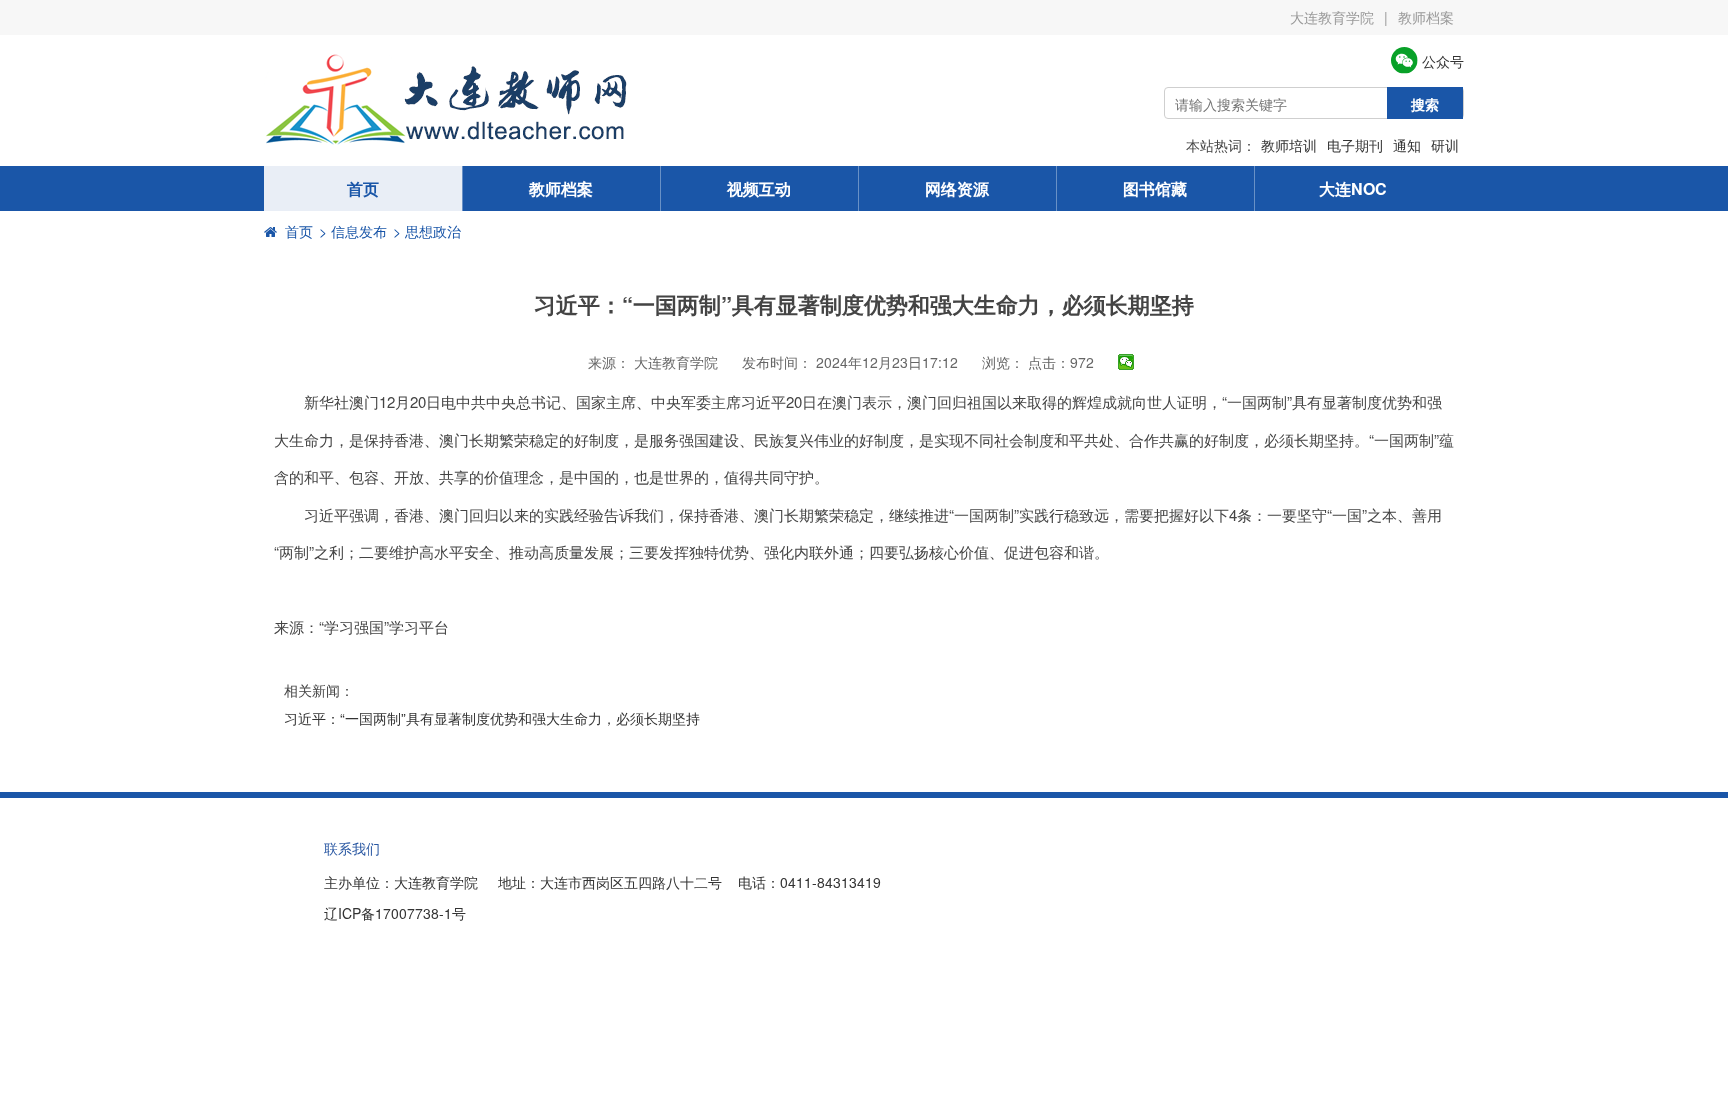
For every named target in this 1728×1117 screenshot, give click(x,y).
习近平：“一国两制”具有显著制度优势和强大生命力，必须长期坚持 (492, 718)
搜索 (1425, 104)
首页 (363, 188)
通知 (1407, 145)
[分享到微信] (1126, 362)
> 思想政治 (427, 231)
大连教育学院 (1332, 17)
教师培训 (1289, 145)
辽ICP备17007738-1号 (395, 913)
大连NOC (1353, 188)
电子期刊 (1355, 145)
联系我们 (352, 848)
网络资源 (957, 188)
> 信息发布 (353, 231)
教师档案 (1426, 17)
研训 (1445, 145)
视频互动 (759, 188)
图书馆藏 (1155, 188)
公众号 (1441, 61)
